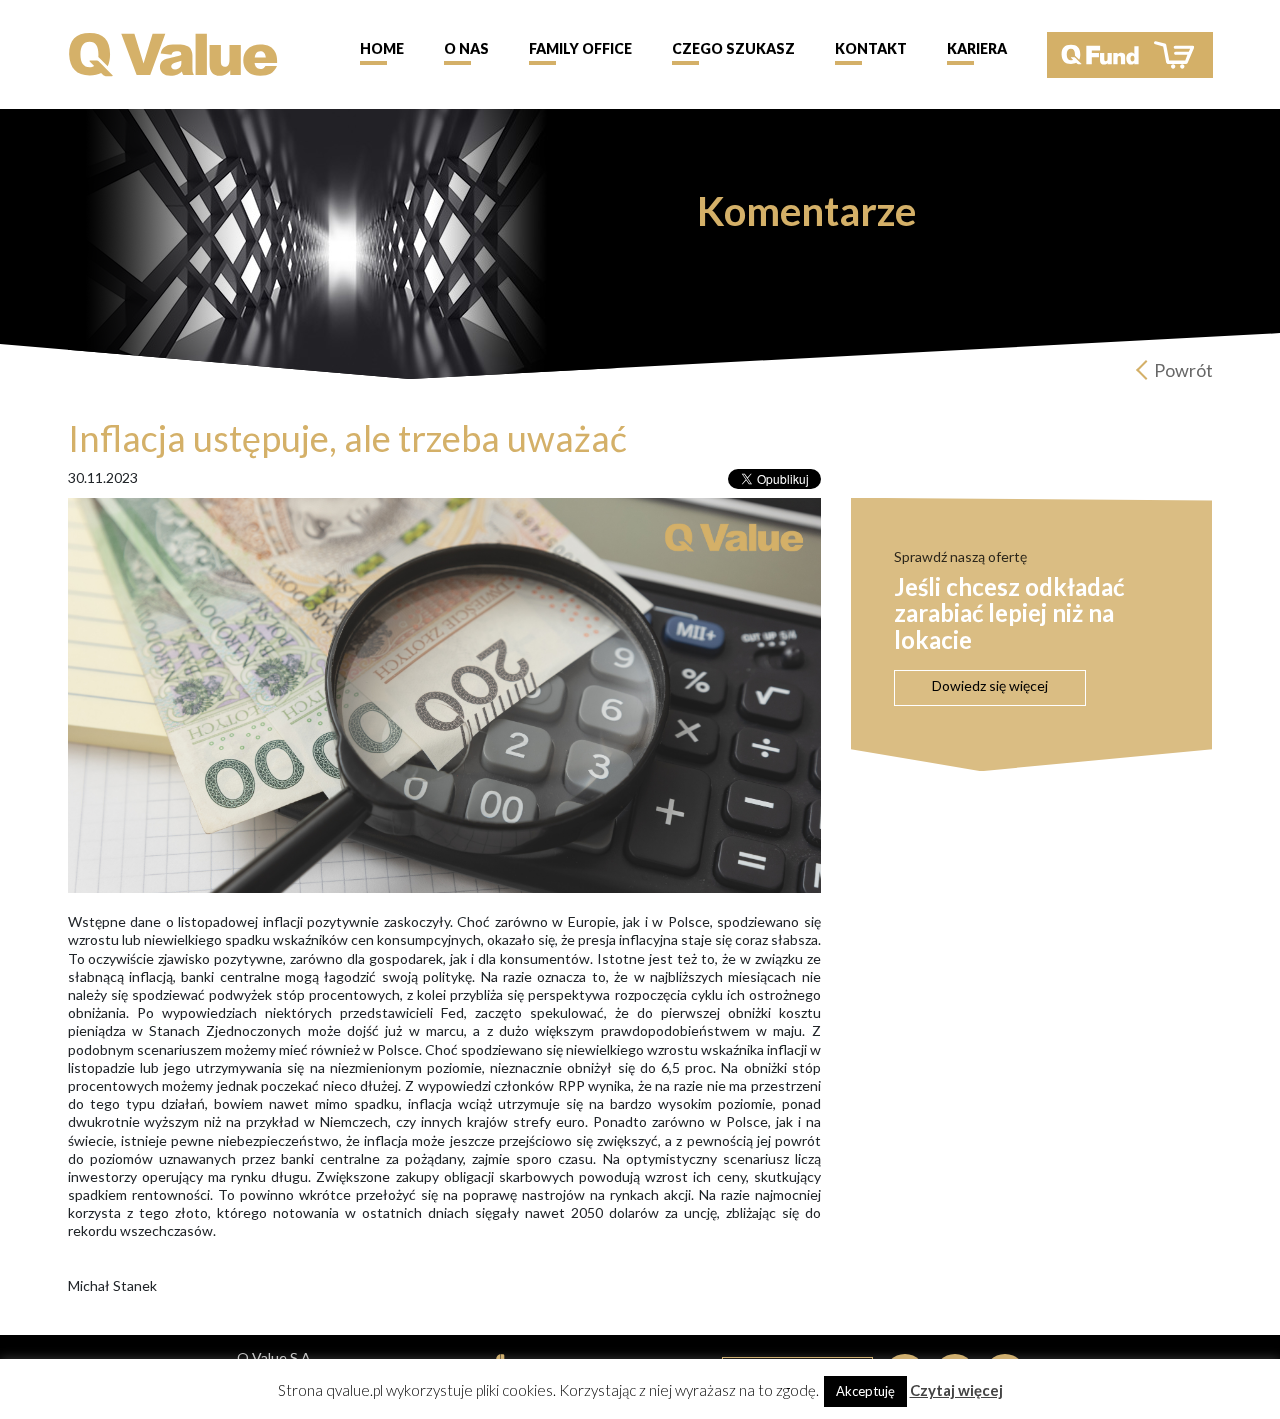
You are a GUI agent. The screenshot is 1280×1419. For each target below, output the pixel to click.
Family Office (580, 48)
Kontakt (871, 48)
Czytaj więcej (956, 1390)
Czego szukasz (733, 48)
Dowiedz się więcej (990, 685)
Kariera (977, 48)
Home (382, 48)
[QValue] (173, 52)
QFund (1130, 55)
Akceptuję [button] (865, 1391)
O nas (466, 48)
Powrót (1183, 370)
